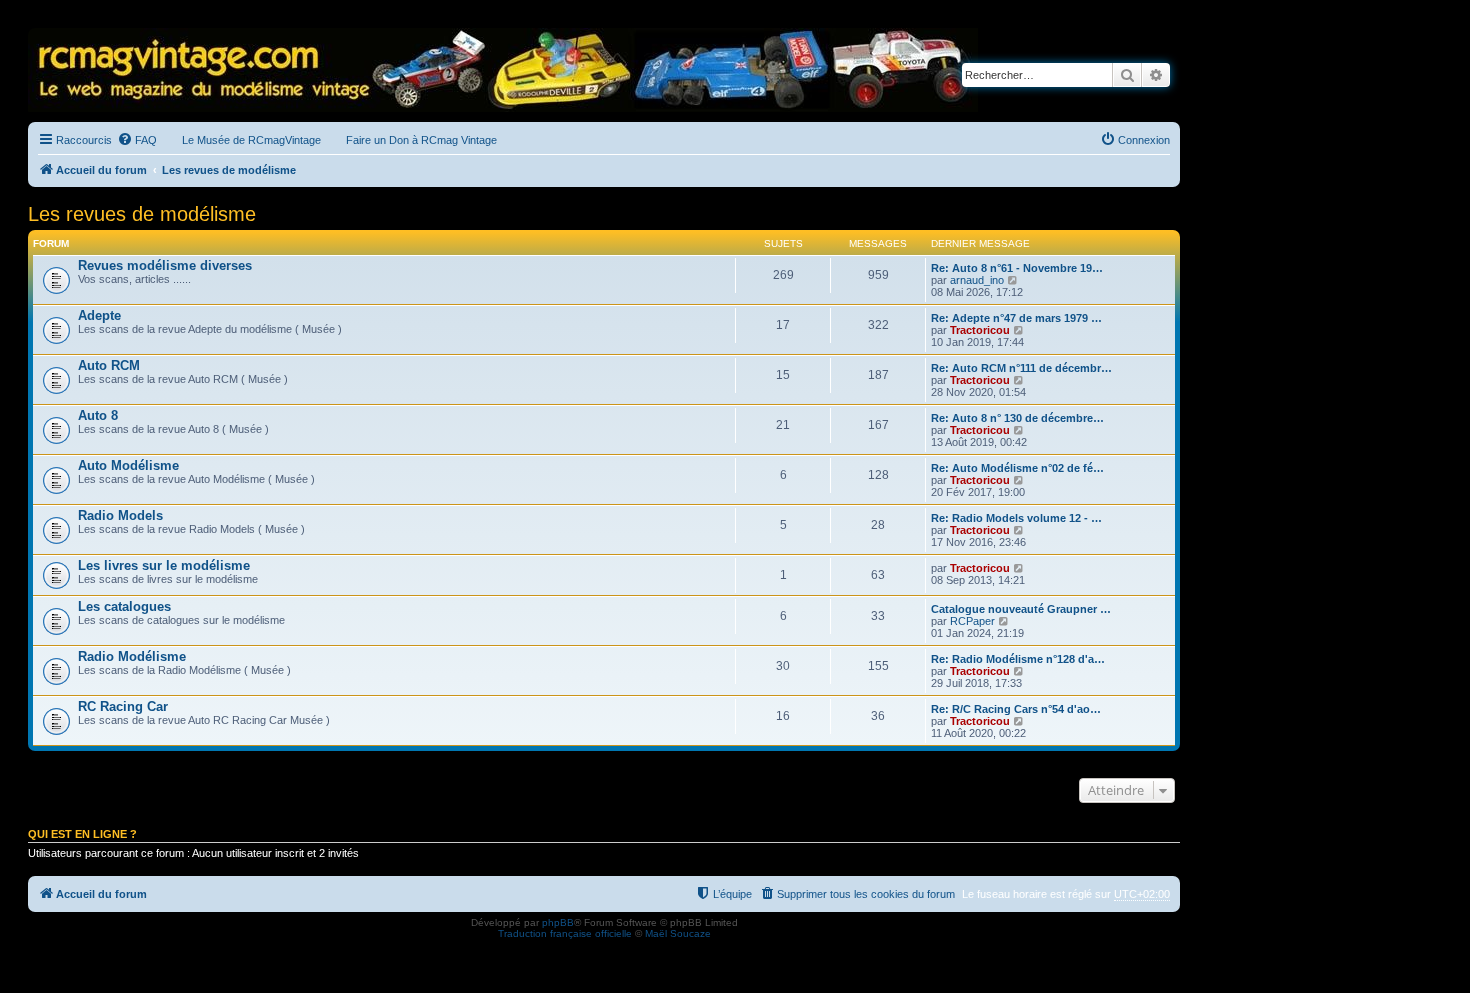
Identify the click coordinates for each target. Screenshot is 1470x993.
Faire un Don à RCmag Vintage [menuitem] (421, 140)
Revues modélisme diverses (165, 265)
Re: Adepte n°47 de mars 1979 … (1016, 318)
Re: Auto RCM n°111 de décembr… (1021, 368)
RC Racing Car (123, 706)
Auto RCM (109, 365)
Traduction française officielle (565, 933)
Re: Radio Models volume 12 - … (1016, 518)
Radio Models (120, 515)
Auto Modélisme (128, 465)
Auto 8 (98, 415)
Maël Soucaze (678, 933)
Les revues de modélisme (142, 214)
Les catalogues (124, 606)
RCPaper (972, 621)
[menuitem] (137, 140)
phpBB (558, 922)
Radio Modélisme (132, 656)
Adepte (99, 315)
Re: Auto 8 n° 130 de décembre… (1017, 418)
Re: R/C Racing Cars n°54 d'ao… (1016, 709)
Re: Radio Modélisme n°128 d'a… (1018, 659)
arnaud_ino (977, 280)
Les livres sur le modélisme (164, 565)
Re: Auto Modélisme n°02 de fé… (1017, 468)
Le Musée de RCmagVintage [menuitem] (251, 140)
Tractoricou (980, 330)
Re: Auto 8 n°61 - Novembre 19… (1017, 268)
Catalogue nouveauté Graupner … (1021, 609)
